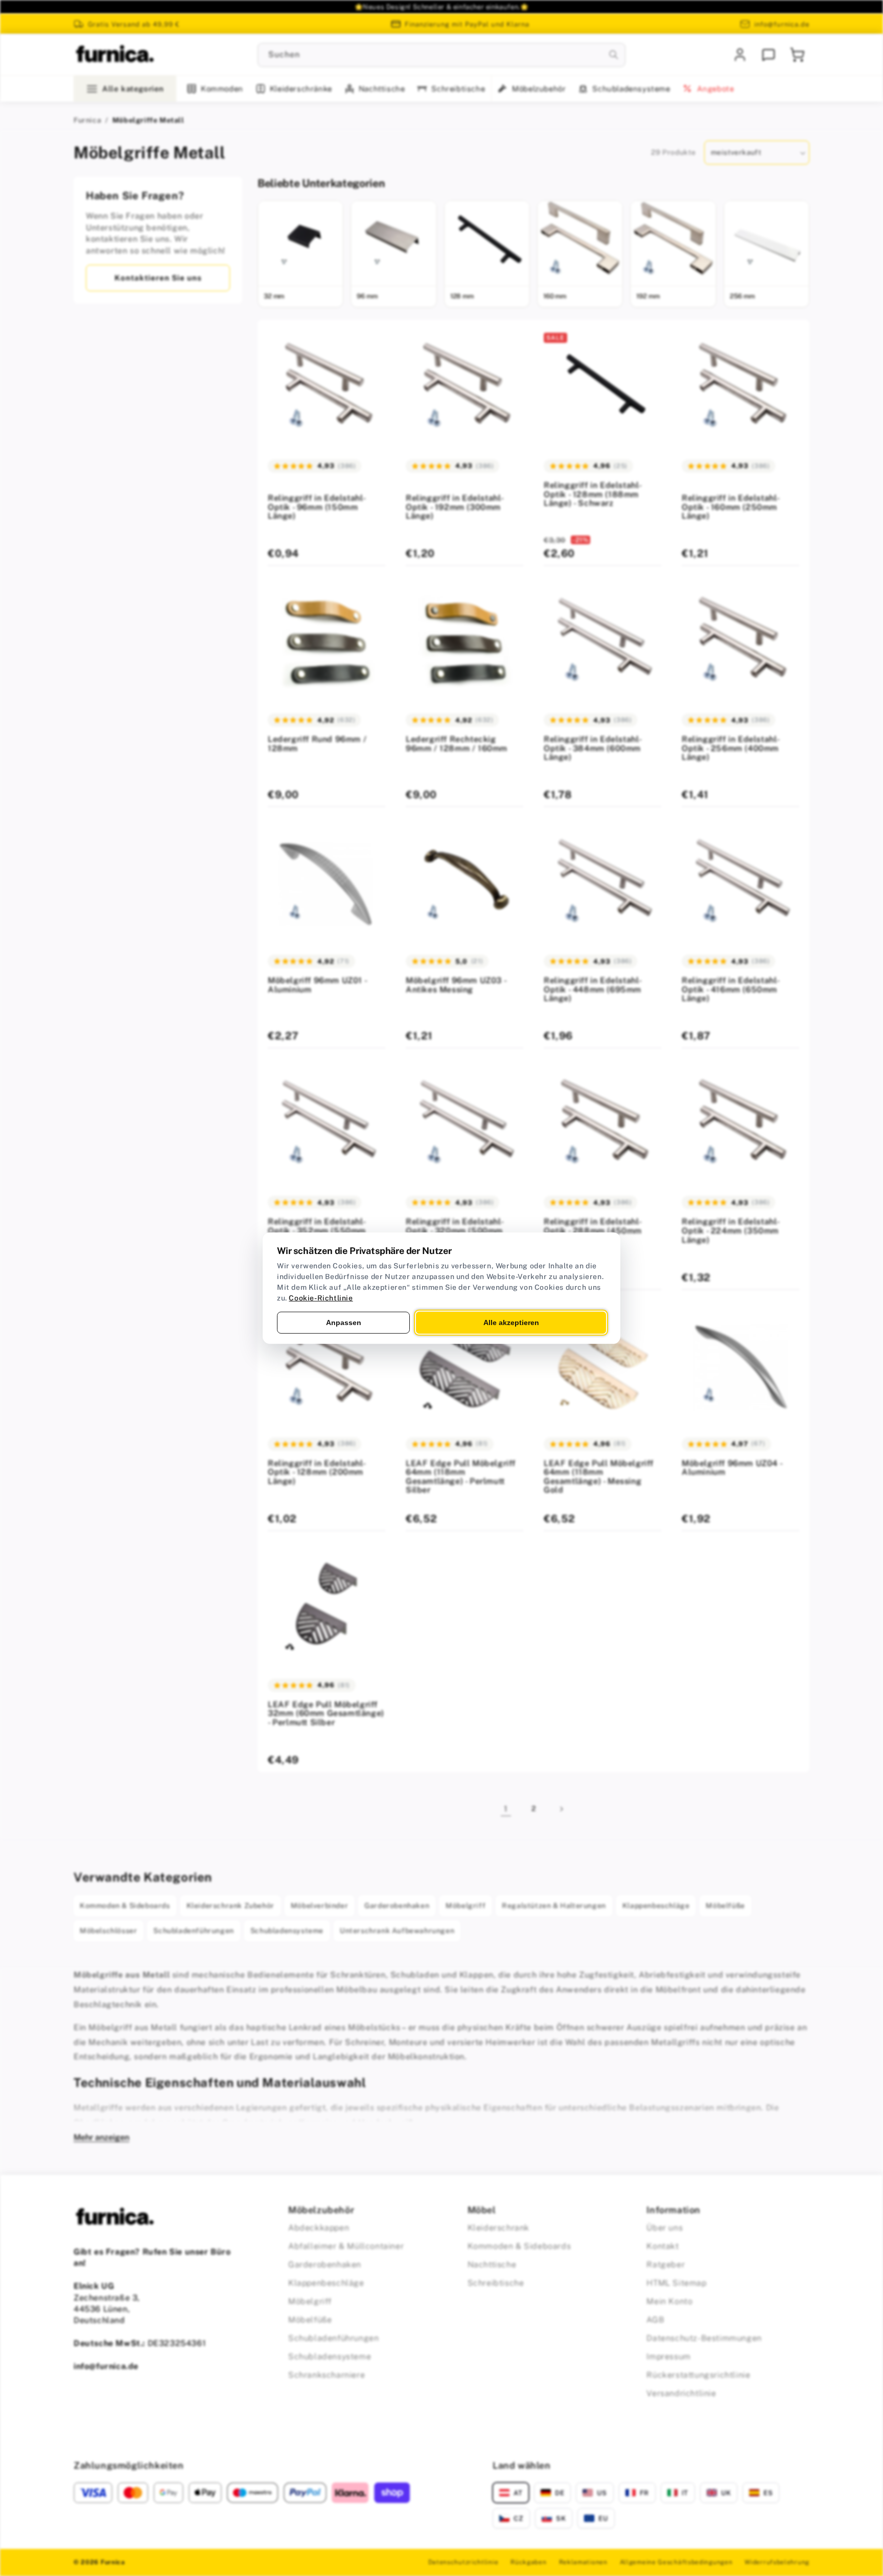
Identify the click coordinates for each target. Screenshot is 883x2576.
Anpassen (344, 1322)
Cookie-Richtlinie (321, 1297)
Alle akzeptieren (511, 1322)
